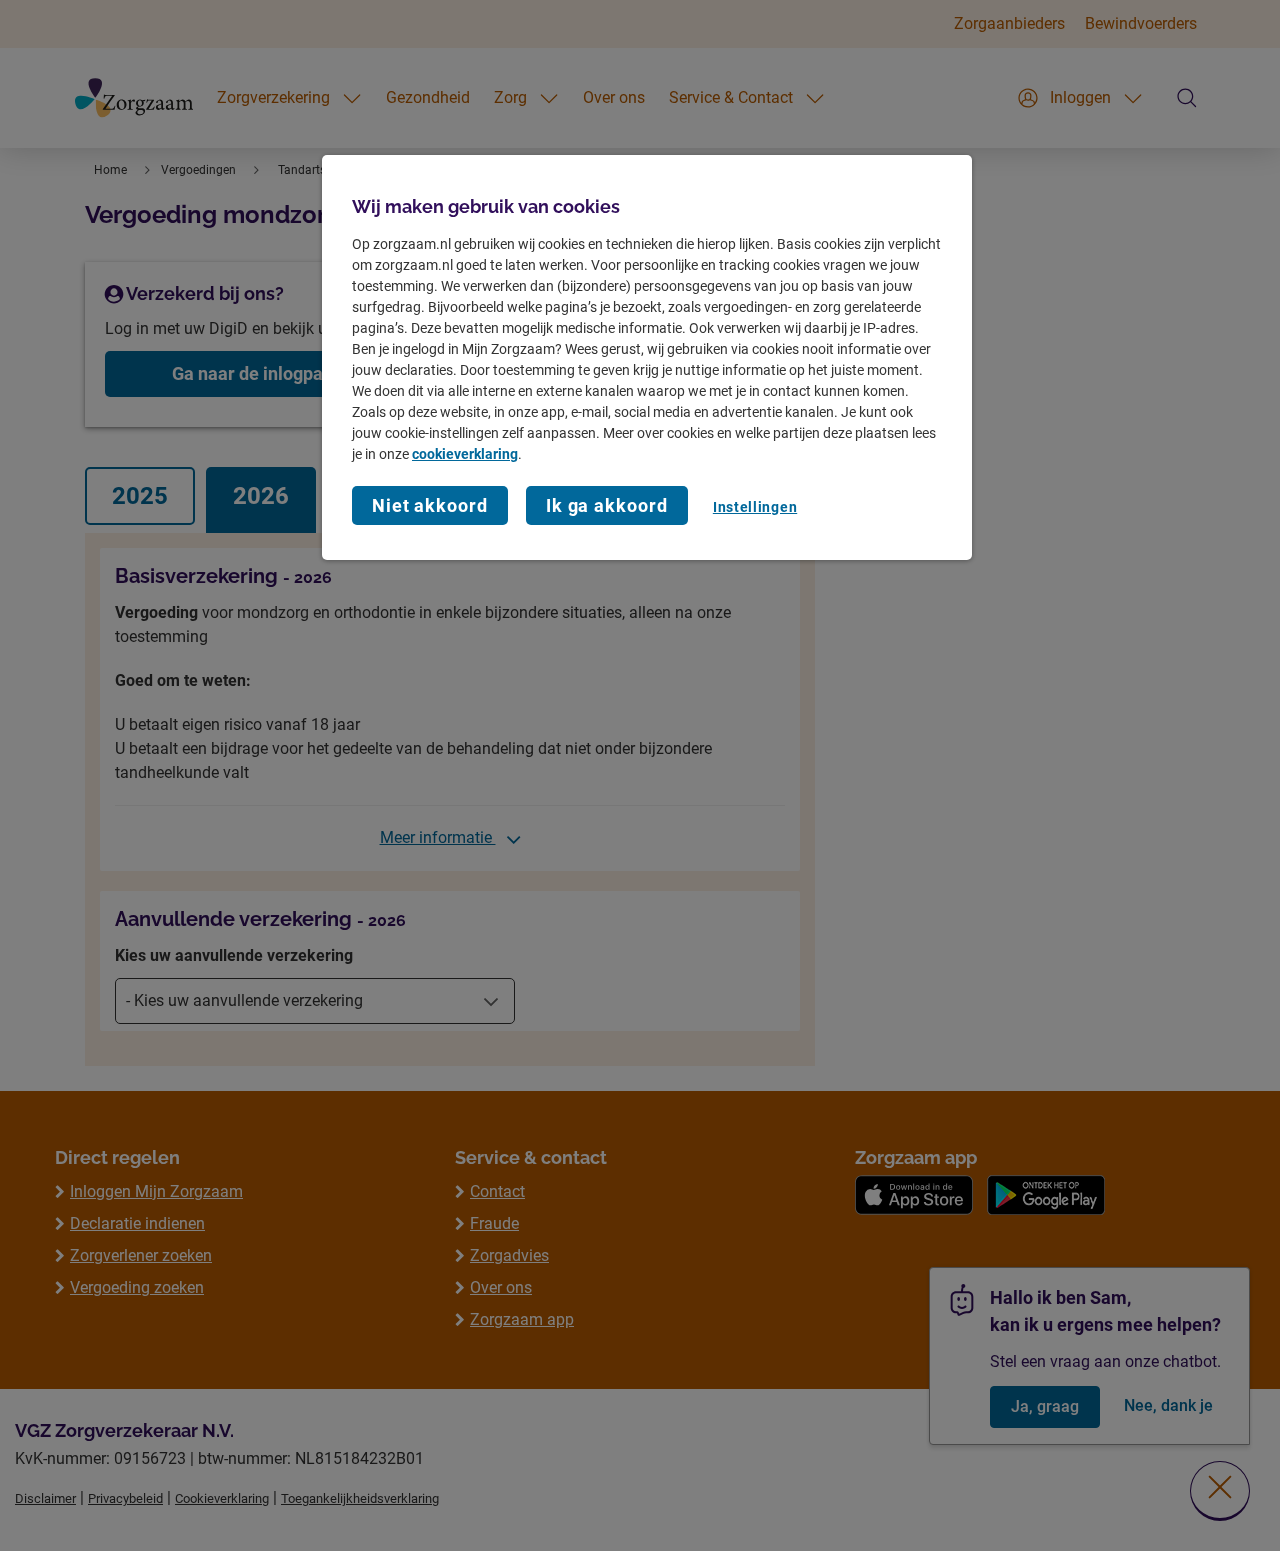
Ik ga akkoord (607, 505)
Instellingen (755, 507)
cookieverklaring (465, 454)
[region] (647, 357)
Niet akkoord (430, 505)
